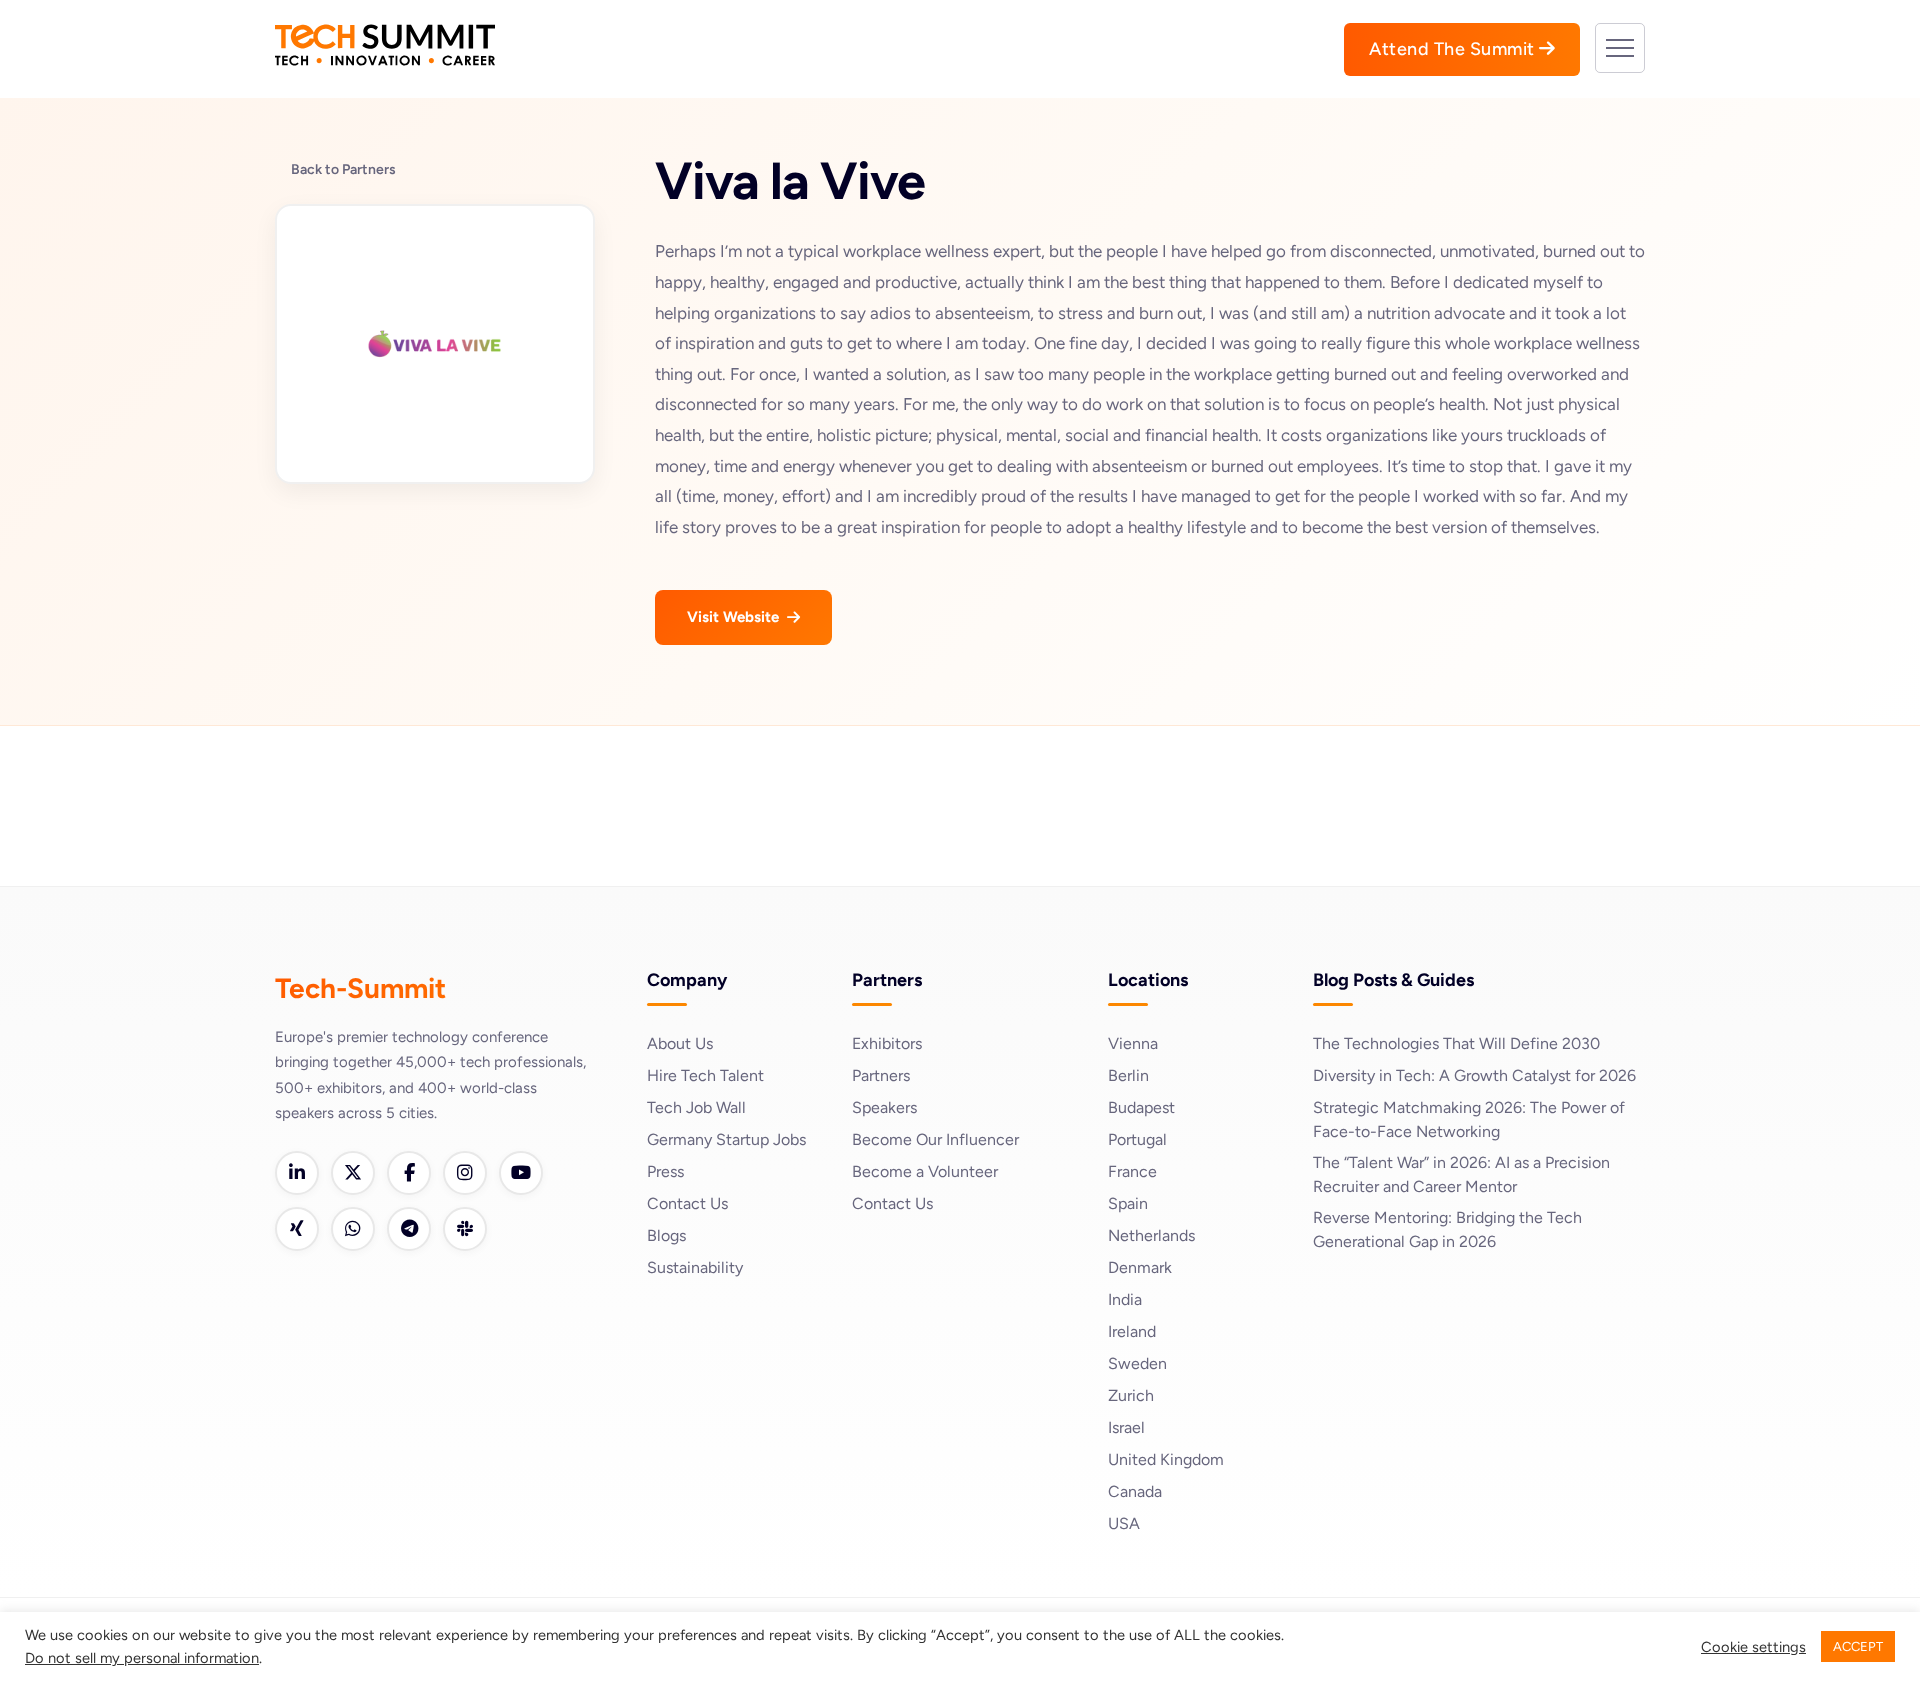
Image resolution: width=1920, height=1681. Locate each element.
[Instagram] (465, 1173)
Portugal (1137, 1139)
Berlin (1128, 1075)
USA (1124, 1523)
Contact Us (687, 1203)
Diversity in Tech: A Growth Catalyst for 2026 (1474, 1075)
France (1132, 1171)
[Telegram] (409, 1229)
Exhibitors (887, 1043)
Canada (1135, 1491)
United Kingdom (1166, 1459)
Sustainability (695, 1267)
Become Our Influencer (935, 1139)
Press (665, 1171)
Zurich (1131, 1395)
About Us (680, 1043)
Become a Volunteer (925, 1171)
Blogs (666, 1235)
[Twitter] (353, 1173)
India (1125, 1299)
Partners (881, 1075)
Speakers (884, 1107)
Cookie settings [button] (1753, 1647)
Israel (1126, 1427)
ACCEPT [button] (1858, 1646)
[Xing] (297, 1229)
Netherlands (1151, 1235)
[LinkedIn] (297, 1173)
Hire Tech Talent (705, 1075)
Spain (1128, 1203)
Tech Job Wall (696, 1107)
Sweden (1137, 1363)
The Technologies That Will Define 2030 (1456, 1043)
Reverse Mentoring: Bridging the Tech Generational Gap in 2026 (1447, 1229)
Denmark (1140, 1267)
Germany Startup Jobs (726, 1139)
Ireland (1132, 1331)
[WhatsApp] (353, 1229)
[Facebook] (409, 1173)
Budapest (1141, 1107)
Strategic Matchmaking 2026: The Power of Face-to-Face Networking (1469, 1119)
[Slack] (465, 1229)
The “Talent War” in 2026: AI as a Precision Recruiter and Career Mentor (1461, 1174)
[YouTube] (521, 1173)
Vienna (1133, 1043)
